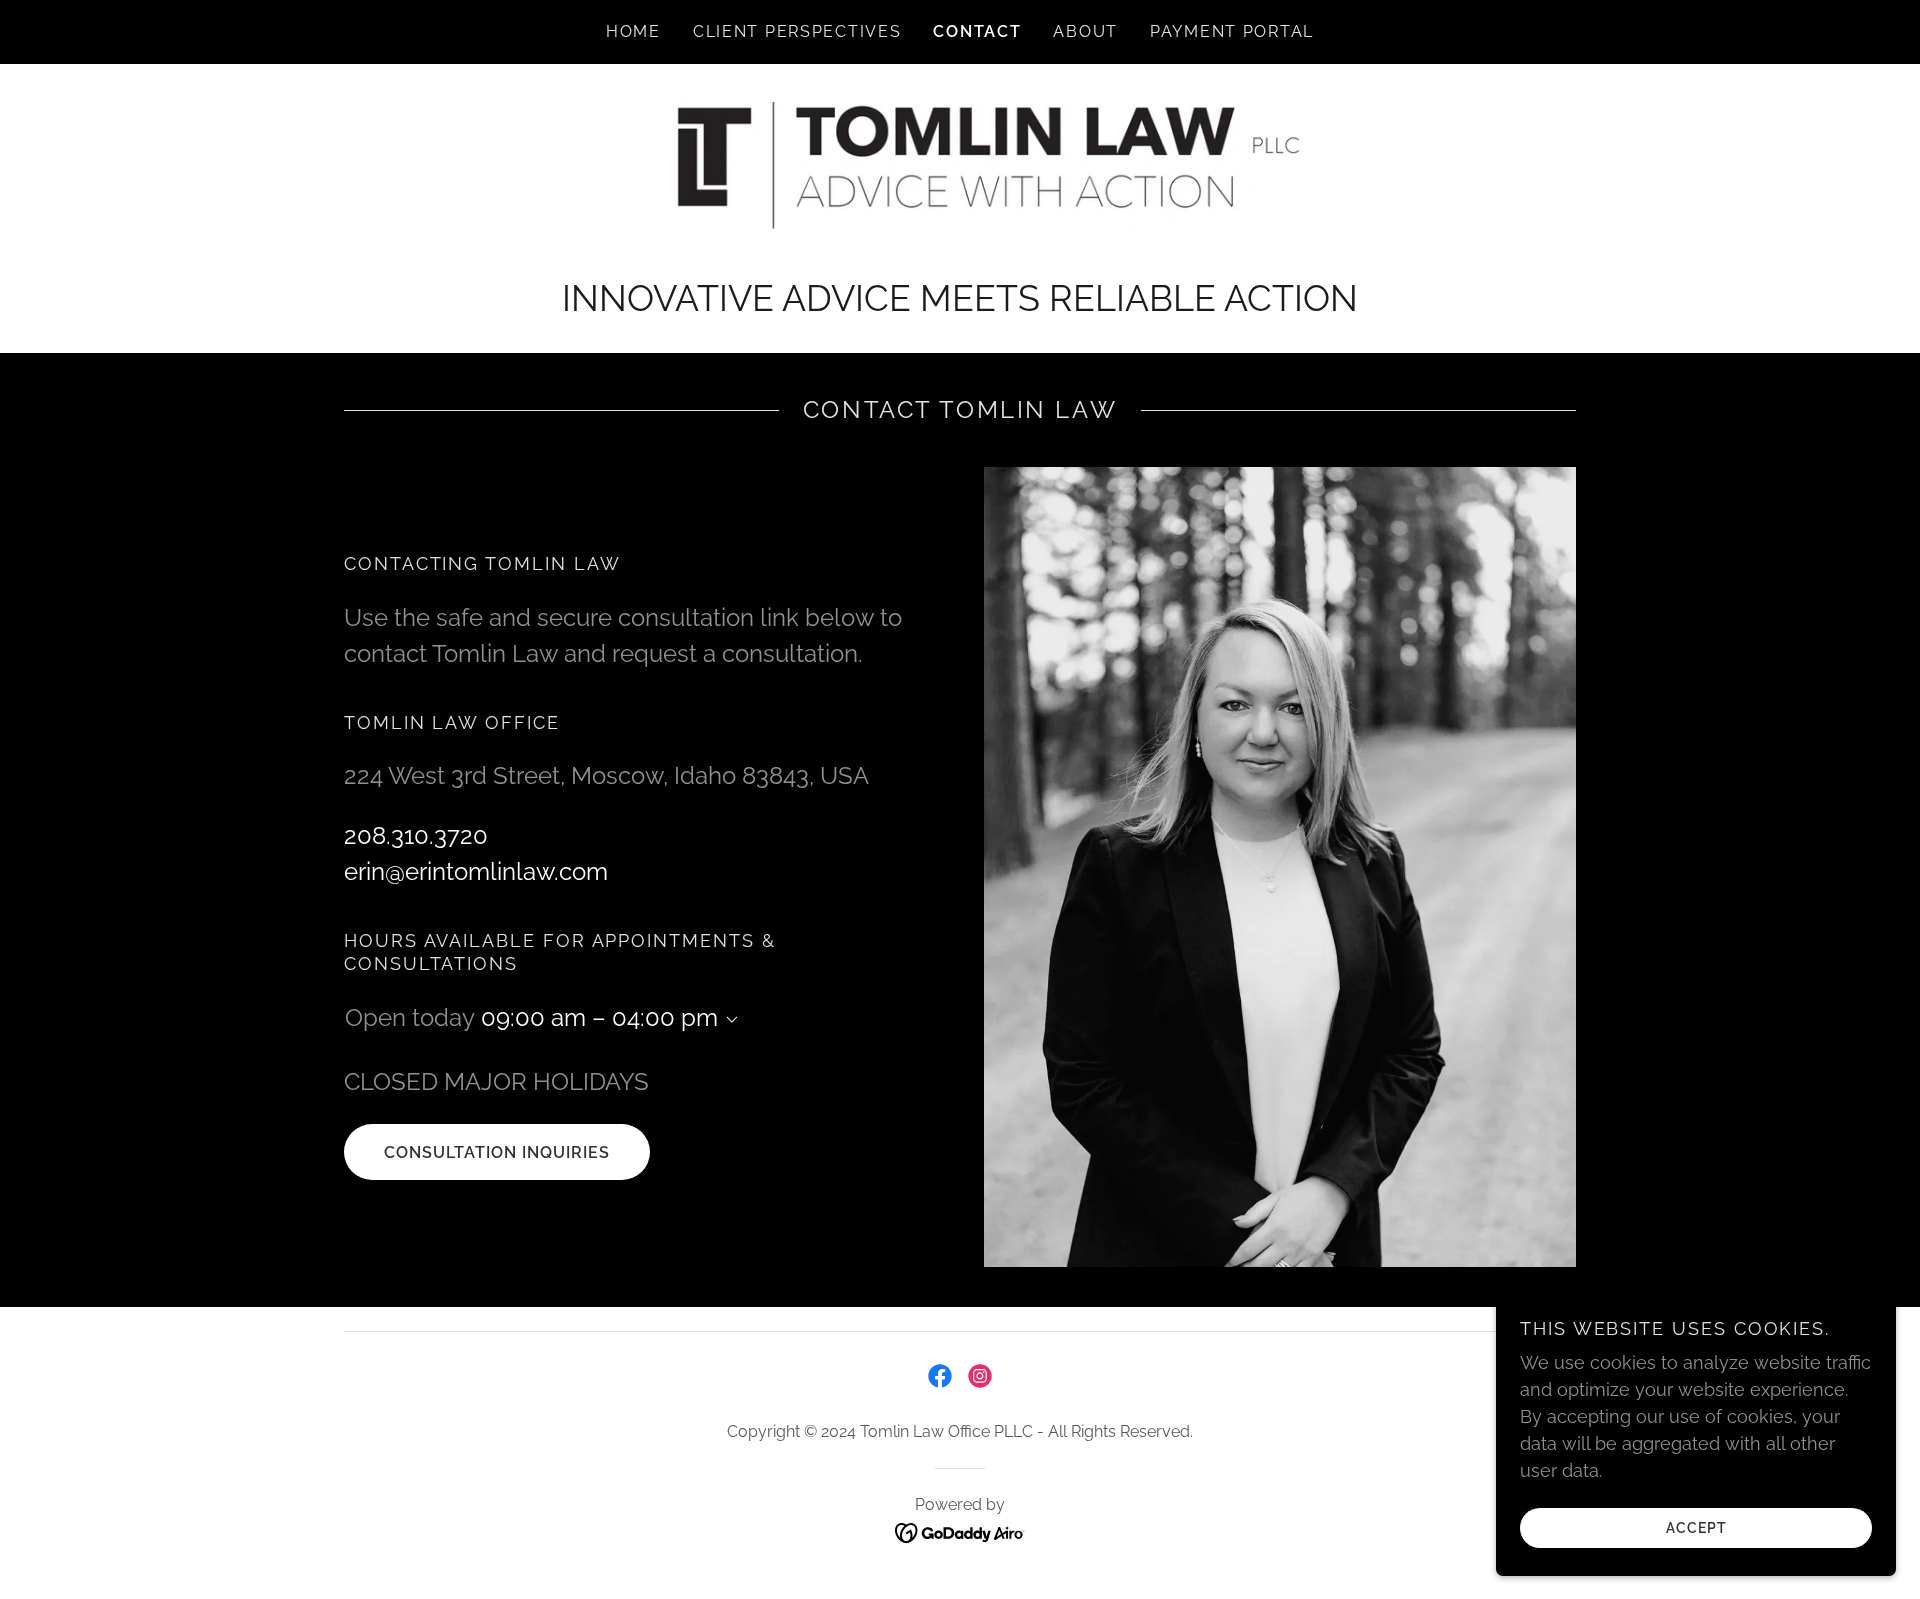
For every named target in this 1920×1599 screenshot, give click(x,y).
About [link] (1085, 31)
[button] (728, 1020)
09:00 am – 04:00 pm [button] (599, 1017)
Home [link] (633, 31)
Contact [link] (977, 31)
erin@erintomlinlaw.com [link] (476, 871)
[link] (959, 180)
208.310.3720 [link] (416, 835)
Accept (1696, 1527)
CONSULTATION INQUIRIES (497, 1152)
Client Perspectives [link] (797, 31)
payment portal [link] (1232, 31)
